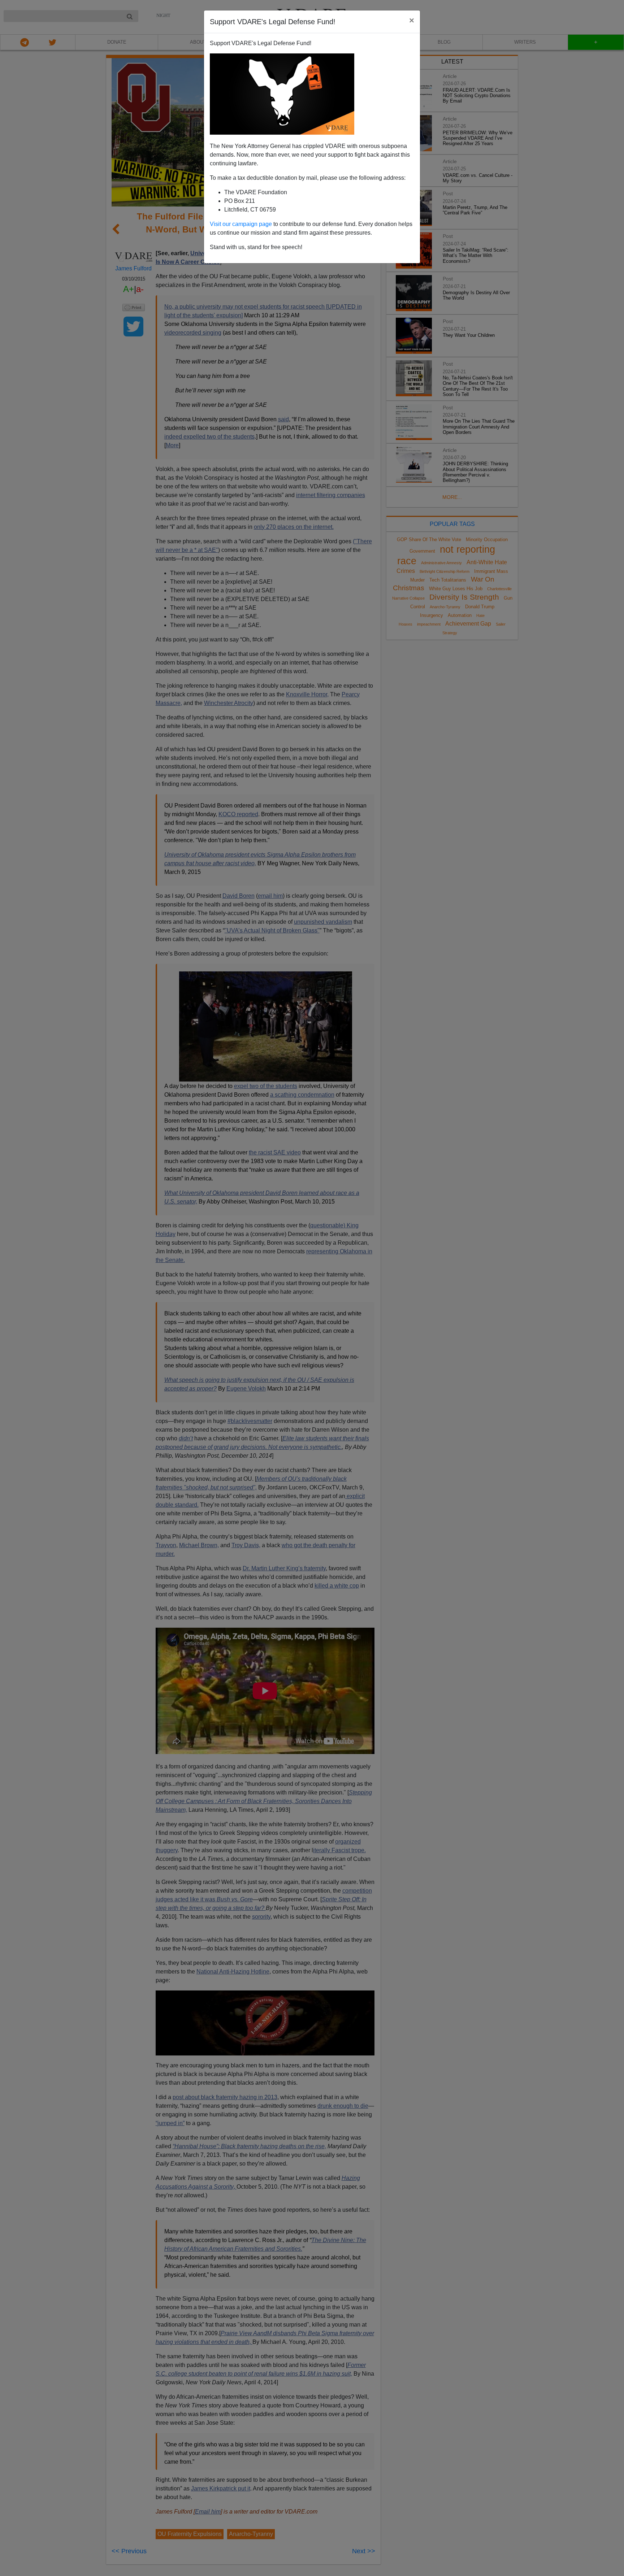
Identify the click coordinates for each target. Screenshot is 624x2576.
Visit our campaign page (241, 224)
